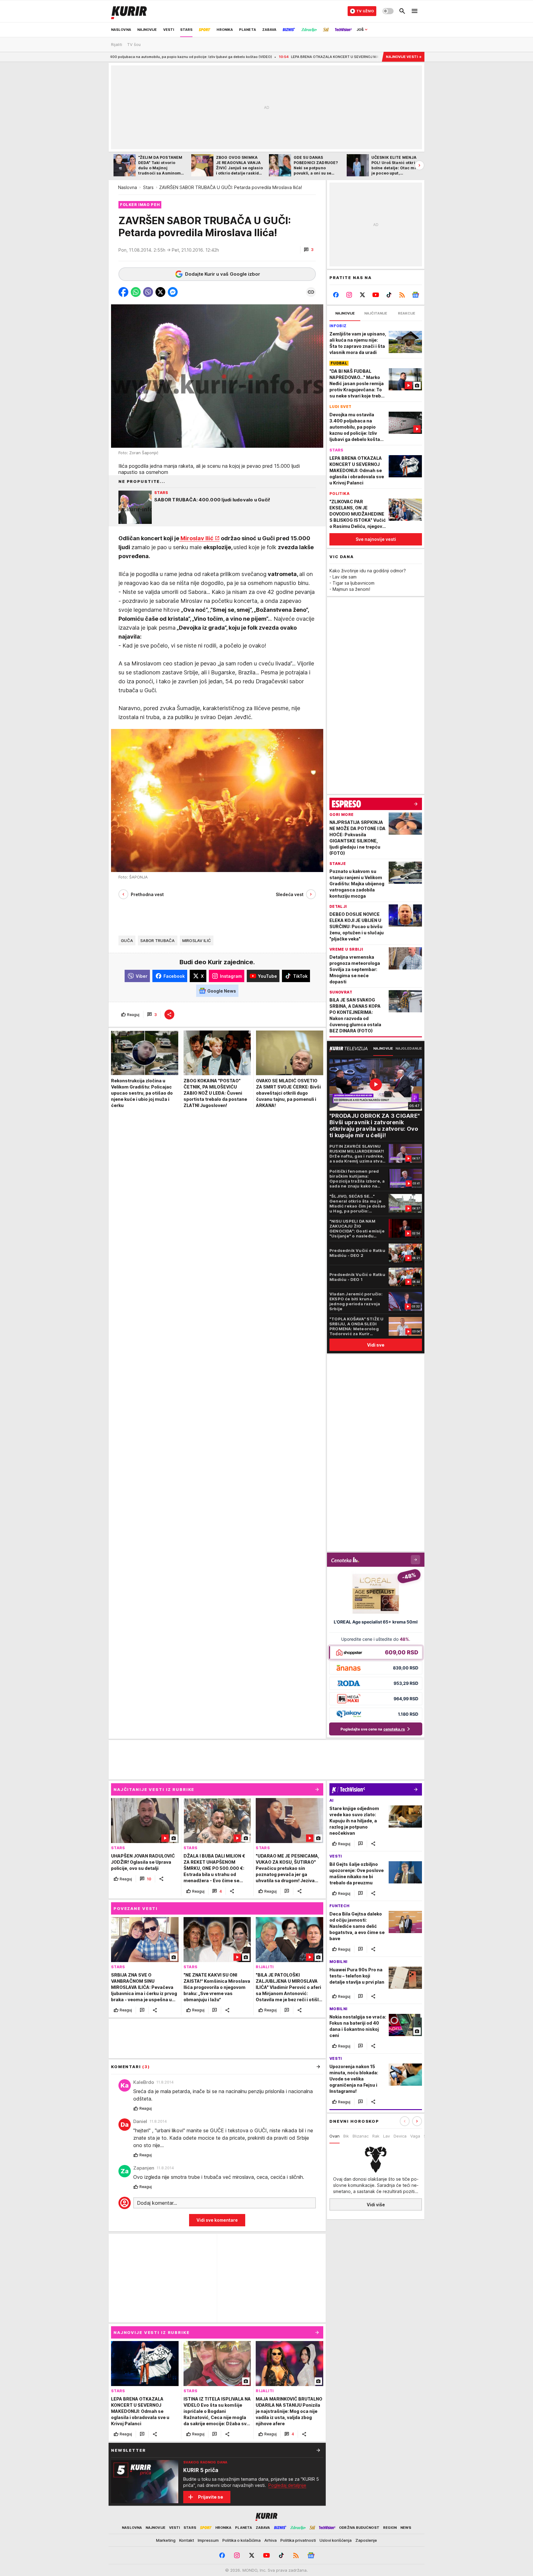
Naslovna (128, 187)
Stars (148, 187)
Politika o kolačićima (242, 2540)
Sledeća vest (290, 894)
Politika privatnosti (298, 2540)
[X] (363, 295)
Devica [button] (400, 2136)
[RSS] (402, 295)
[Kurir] (129, 11)
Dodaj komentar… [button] (157, 2203)
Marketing (166, 2540)
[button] (309, 250)
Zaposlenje (366, 2540)
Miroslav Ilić (196, 538)
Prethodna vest (147, 894)
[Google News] (415, 295)
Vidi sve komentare (217, 2220)
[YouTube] (376, 295)
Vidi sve (376, 1345)
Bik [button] (346, 2136)
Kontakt (187, 2540)
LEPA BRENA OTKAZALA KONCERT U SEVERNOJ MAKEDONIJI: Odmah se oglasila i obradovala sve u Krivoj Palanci (266, 57)
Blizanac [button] (361, 2136)
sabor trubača (158, 940)
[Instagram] (349, 295)
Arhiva (271, 2540)
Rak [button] (376, 2136)
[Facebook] (336, 295)
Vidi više (376, 2205)
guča (127, 940)
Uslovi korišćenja (336, 2540)
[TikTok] (389, 295)
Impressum (208, 2540)
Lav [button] (386, 2136)
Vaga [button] (415, 2136)
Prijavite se (211, 2497)
